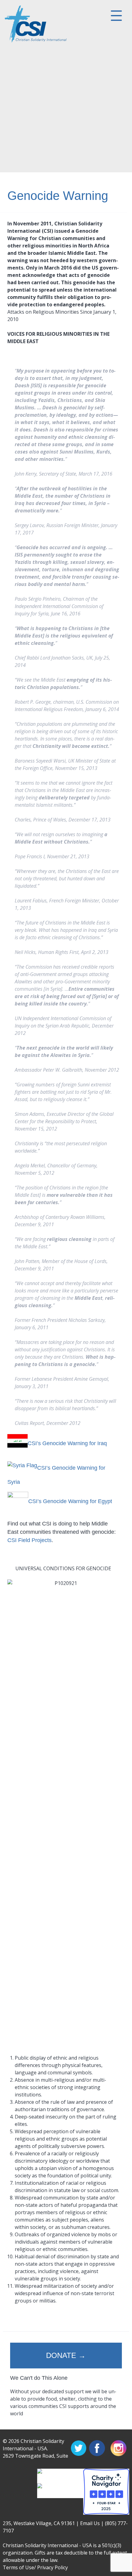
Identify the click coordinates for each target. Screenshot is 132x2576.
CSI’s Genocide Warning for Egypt (70, 1501)
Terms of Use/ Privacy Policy (35, 2567)
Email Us (90, 2523)
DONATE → (66, 2355)
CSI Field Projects (29, 1540)
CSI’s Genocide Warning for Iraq (67, 1443)
